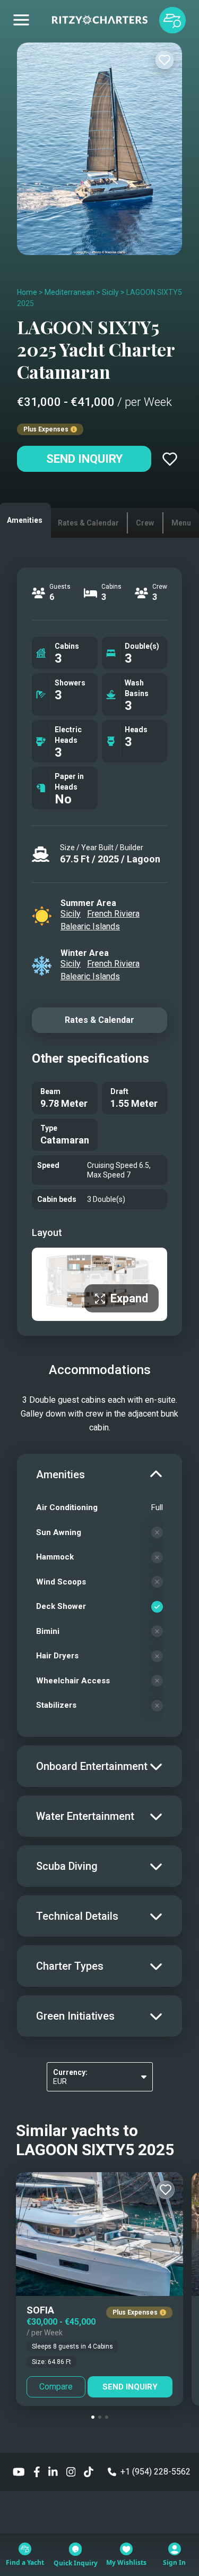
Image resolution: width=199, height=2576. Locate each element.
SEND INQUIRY (130, 2387)
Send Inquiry (84, 459)
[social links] (19, 2472)
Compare (56, 2387)
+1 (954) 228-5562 (155, 2472)
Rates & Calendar (99, 1020)
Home (27, 292)
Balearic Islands (90, 926)
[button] (93, 2417)
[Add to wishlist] (165, 60)
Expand (129, 1298)
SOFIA (40, 2310)
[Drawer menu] (21, 20)
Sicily (110, 292)
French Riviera (113, 914)
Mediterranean (70, 292)
